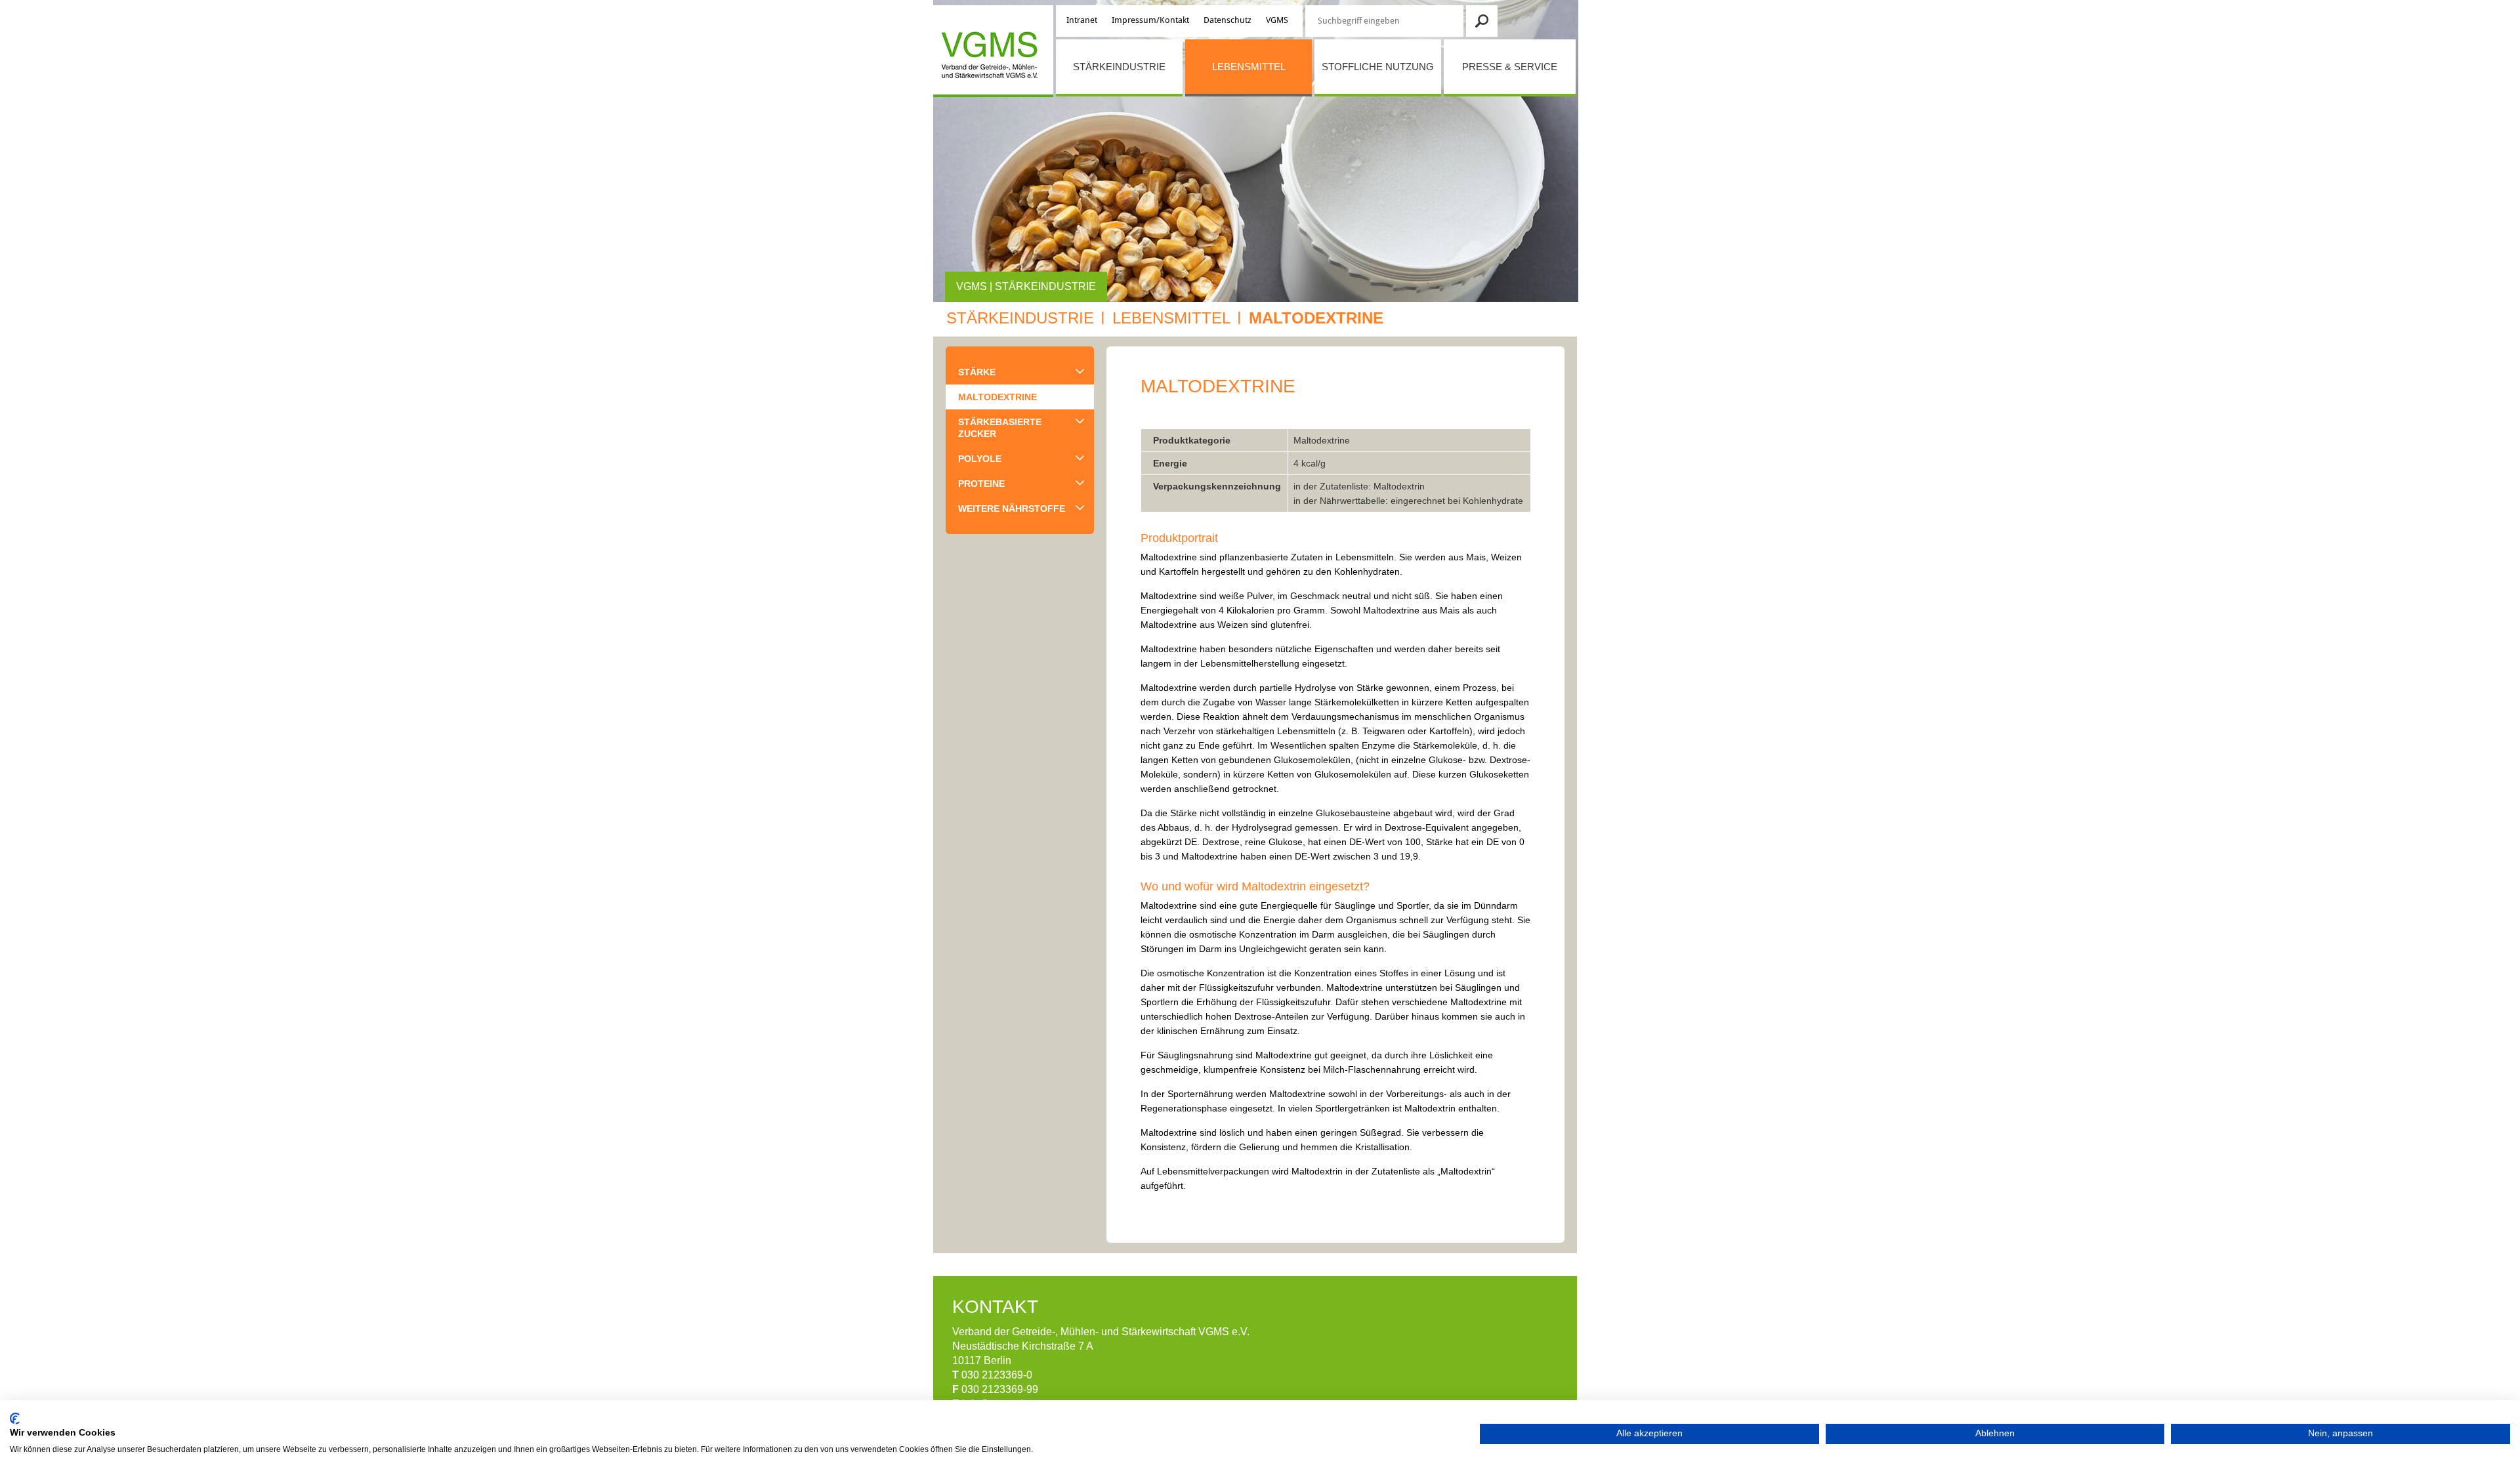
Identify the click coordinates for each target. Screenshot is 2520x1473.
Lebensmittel (1249, 67)
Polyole (980, 459)
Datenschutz (1228, 20)
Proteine (981, 484)
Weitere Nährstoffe (1012, 508)
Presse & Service (1510, 67)
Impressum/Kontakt (1150, 20)
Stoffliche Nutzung (1378, 67)
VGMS (1277, 20)
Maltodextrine (1316, 318)
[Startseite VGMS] (987, 57)
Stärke (977, 372)
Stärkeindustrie (1119, 67)
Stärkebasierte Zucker (1000, 428)
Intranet (1082, 20)
